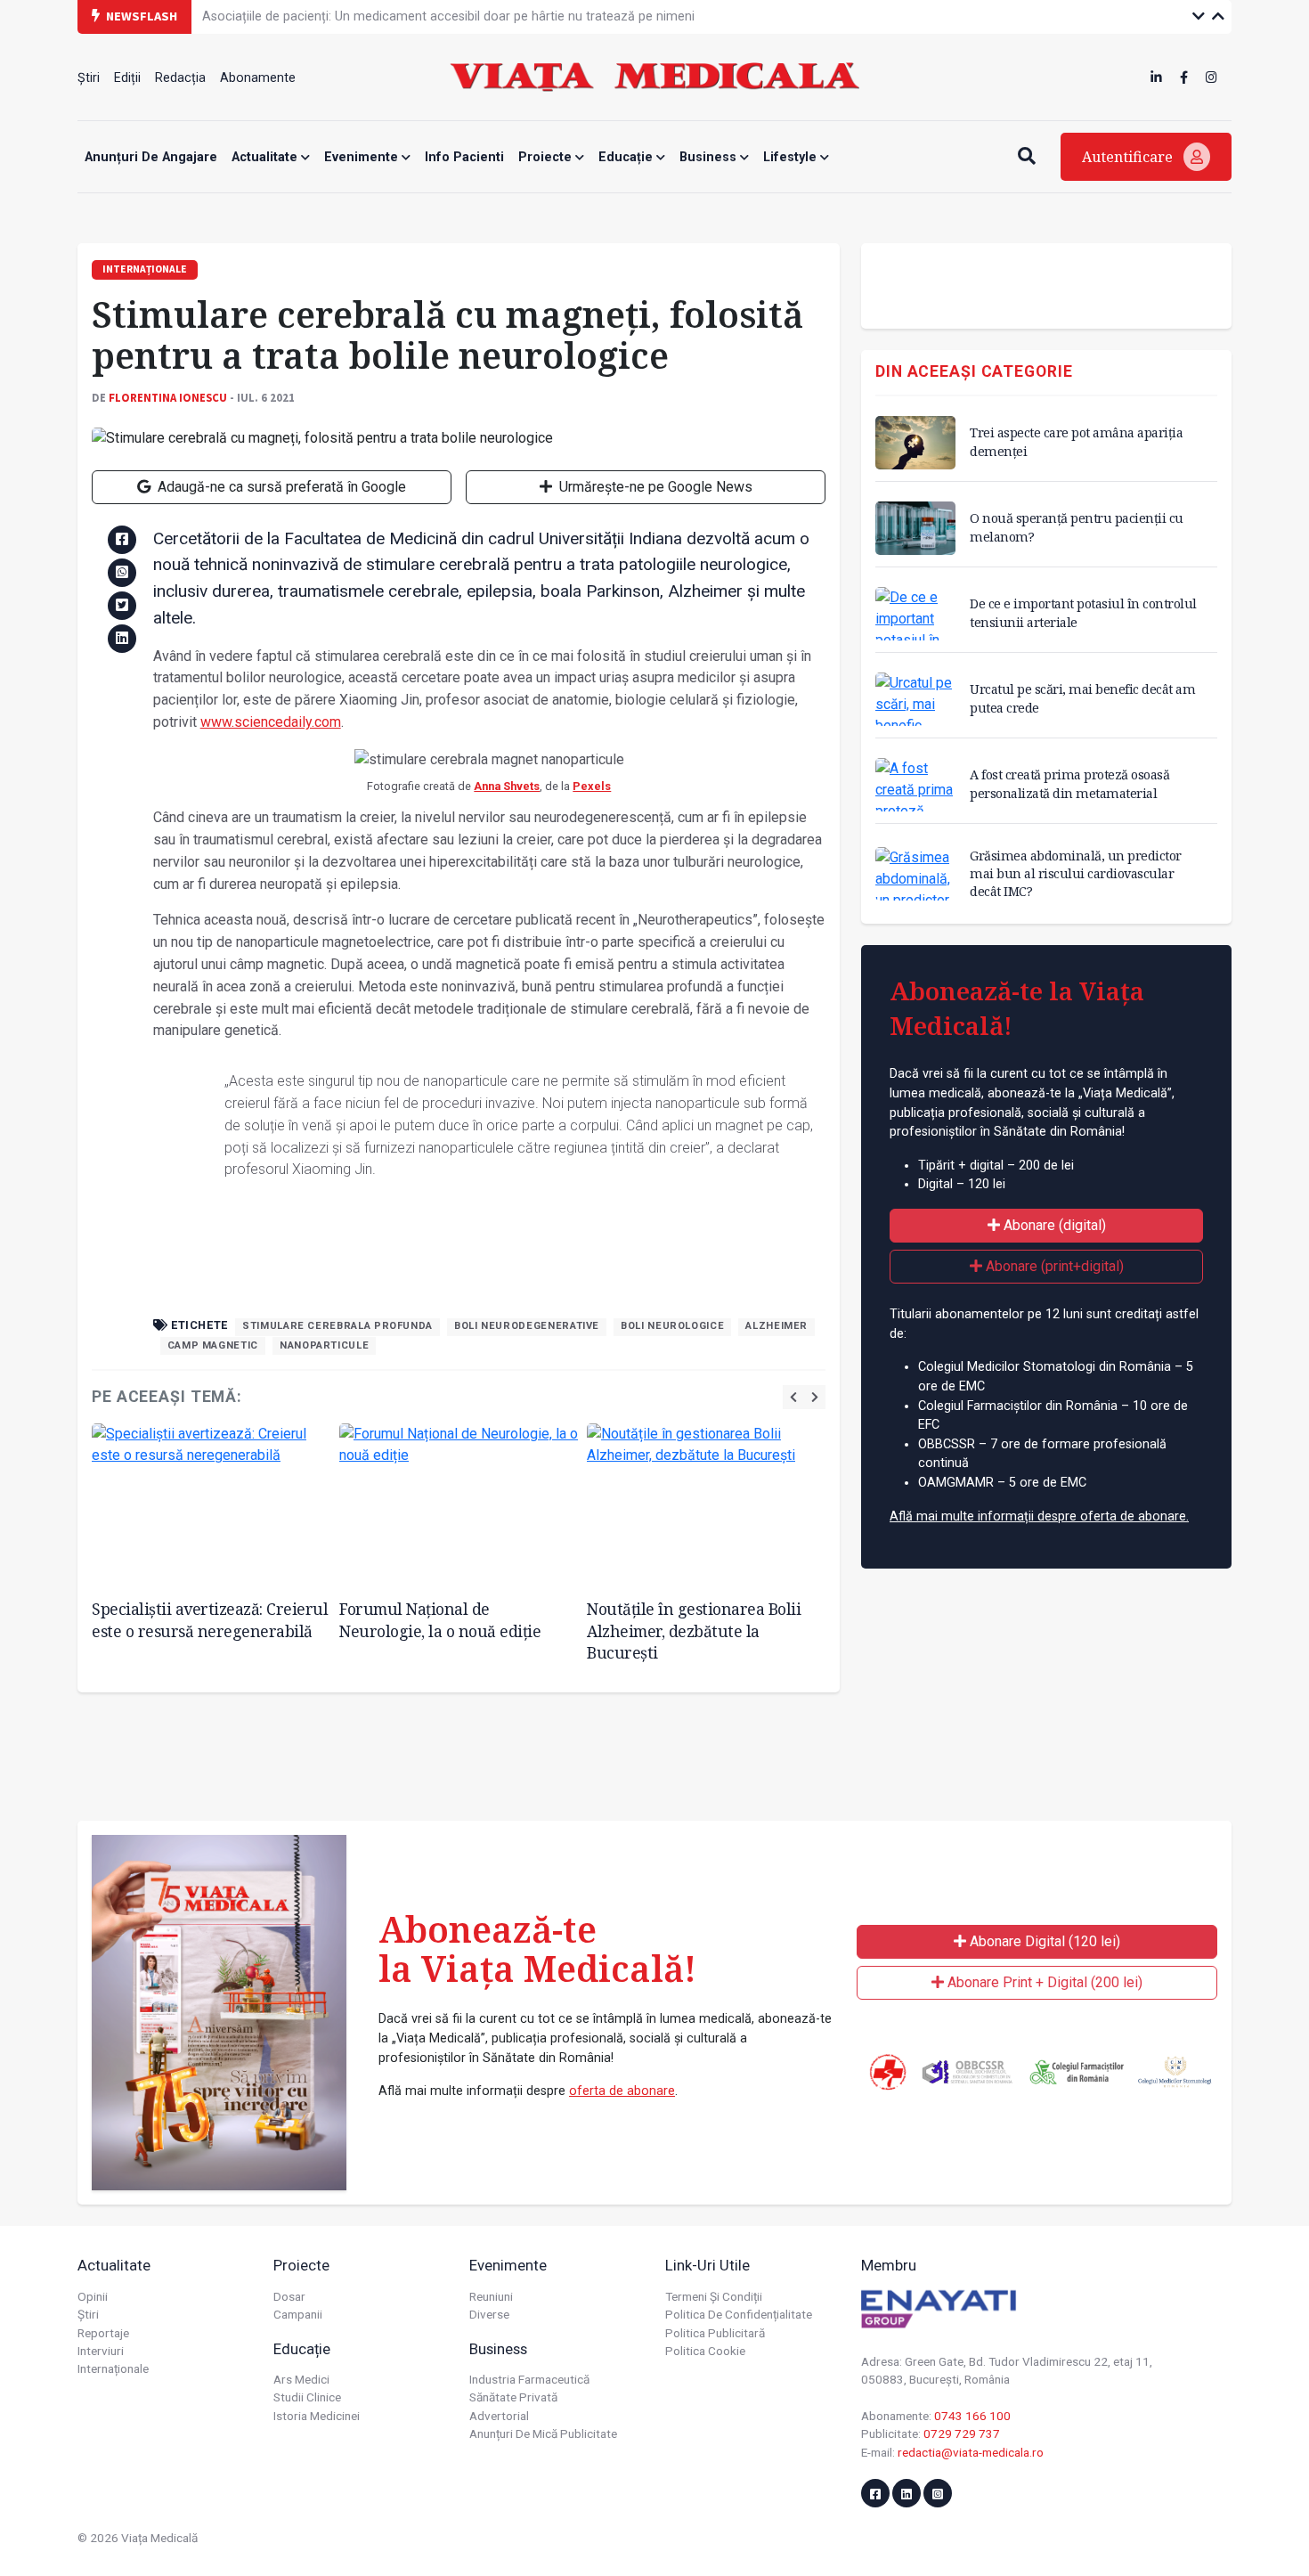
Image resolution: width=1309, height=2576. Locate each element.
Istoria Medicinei (317, 2416)
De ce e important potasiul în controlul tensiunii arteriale (1083, 612)
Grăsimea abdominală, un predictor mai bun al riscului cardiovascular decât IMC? (1076, 873)
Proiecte (547, 157)
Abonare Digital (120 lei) (1043, 1941)
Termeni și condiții (714, 2296)
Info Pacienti (464, 157)
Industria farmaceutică (529, 2379)
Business (710, 157)
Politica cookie (705, 2351)
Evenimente (363, 157)
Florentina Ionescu (168, 397)
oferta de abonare (622, 2091)
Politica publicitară (715, 2333)
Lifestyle (792, 157)
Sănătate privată (513, 2397)
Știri (89, 78)
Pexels (592, 786)
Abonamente (258, 78)
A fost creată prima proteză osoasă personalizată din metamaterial (1069, 783)
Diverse (489, 2314)
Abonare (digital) (1053, 1225)
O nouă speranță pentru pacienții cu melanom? (1077, 527)
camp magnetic (213, 1345)
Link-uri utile (707, 2265)
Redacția (180, 78)
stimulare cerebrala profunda (337, 1326)
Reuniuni (491, 2296)
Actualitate (266, 157)
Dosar (289, 2296)
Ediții (127, 78)
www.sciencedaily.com (271, 722)
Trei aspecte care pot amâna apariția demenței (1076, 441)
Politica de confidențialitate (739, 2314)
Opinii (93, 2296)
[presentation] (793, 1397)
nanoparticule (324, 1345)
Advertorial (499, 2416)
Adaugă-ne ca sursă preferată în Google (280, 487)
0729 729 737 (962, 2433)
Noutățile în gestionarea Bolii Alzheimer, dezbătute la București (694, 1630)
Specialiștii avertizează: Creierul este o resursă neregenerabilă (210, 1620)
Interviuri (101, 2351)
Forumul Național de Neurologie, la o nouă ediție (440, 1620)
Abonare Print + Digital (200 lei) (1043, 1982)
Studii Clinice (307, 2397)
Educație (627, 157)
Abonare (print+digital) (1053, 1266)
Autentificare (1129, 157)
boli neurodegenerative (527, 1326)
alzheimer (776, 1326)
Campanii (298, 2314)
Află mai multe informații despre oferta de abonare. (1039, 1516)
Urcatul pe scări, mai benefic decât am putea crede (1082, 698)
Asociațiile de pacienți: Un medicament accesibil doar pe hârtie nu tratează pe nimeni (448, 16)
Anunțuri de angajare (151, 157)
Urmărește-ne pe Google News (654, 487)
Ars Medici (301, 2379)
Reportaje (103, 2333)
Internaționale (113, 2368)
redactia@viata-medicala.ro (971, 2452)
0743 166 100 (972, 2416)
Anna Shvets (507, 786)
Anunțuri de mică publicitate (543, 2433)
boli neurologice (672, 1326)
